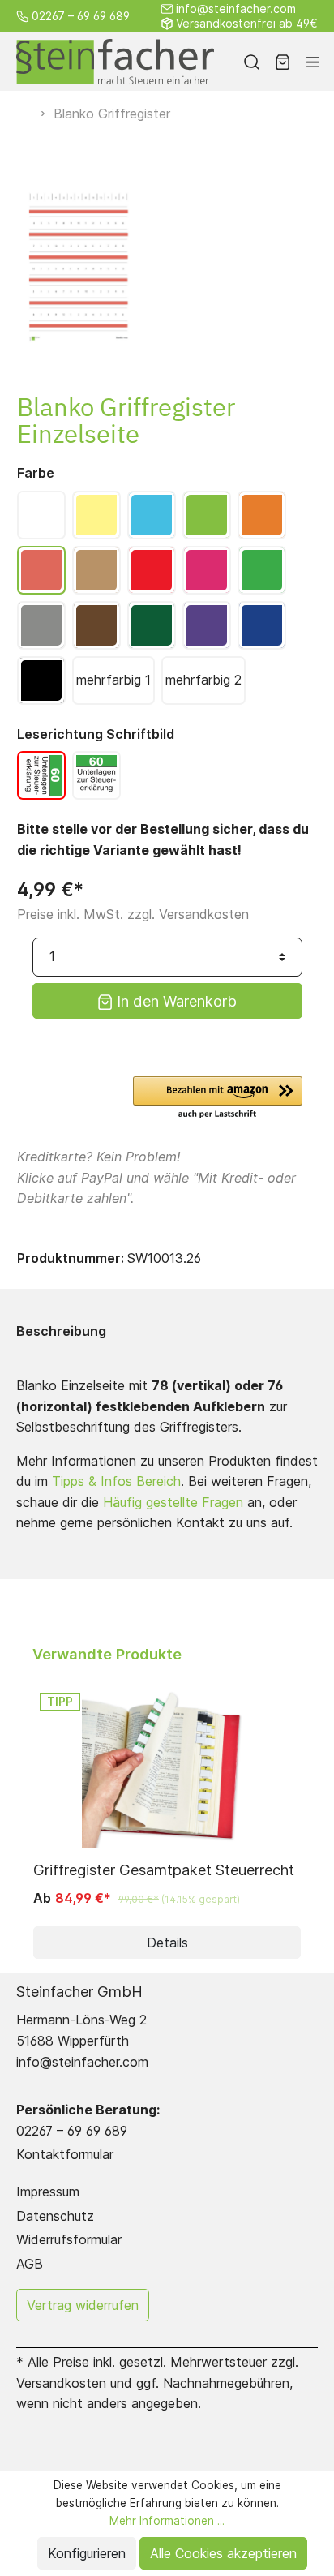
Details (167, 1943)
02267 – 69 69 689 (81, 16)
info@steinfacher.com (236, 9)
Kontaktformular (65, 2154)
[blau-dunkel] (262, 625)
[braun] (96, 625)
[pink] (207, 570)
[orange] (262, 515)
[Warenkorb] (283, 62)
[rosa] (41, 570)
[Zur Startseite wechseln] (115, 62)
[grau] (41, 625)
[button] (218, 1099)
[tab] (163, 1331)
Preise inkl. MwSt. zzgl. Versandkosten (133, 914)
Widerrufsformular (69, 2239)
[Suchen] (252, 62)
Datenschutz (55, 2216)
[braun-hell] (96, 570)
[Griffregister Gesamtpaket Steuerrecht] (167, 1767)
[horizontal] (96, 775)
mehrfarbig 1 (113, 680)
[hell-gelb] (96, 515)
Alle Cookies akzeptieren (223, 2553)
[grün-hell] (207, 515)
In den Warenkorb (175, 1001)
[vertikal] (41, 775)
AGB (30, 2264)
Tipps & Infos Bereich (116, 1481)
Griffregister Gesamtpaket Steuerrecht (164, 1870)
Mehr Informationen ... (167, 2521)
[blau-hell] (152, 515)
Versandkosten (61, 2383)
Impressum (48, 2192)
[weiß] (41, 515)
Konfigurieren (87, 2553)
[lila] (207, 625)
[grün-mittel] (262, 570)
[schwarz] (41, 680)
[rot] (152, 570)
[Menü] (313, 62)
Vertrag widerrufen (83, 2305)
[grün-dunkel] (152, 625)
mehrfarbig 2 (203, 680)
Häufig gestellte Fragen (173, 1502)
